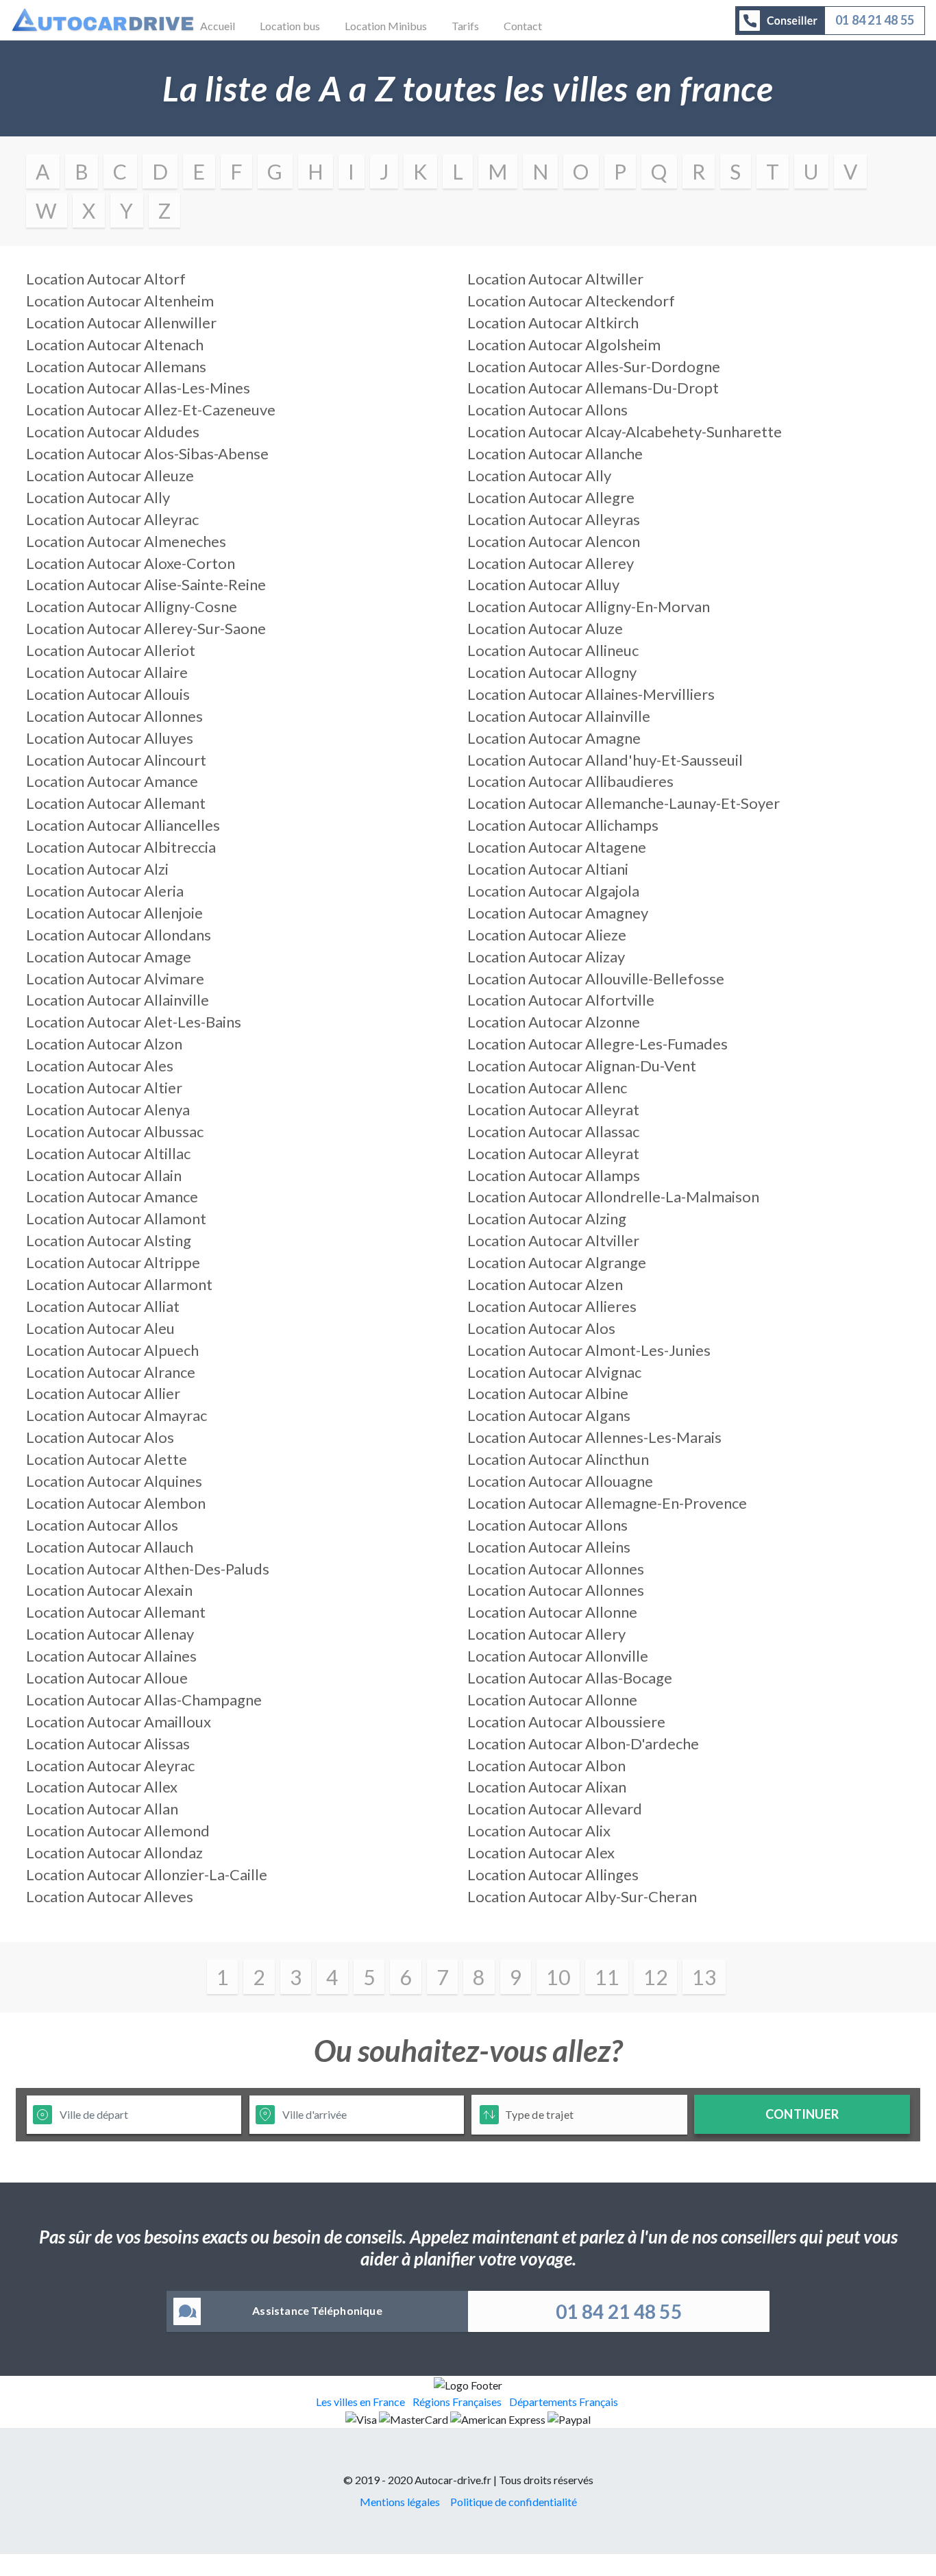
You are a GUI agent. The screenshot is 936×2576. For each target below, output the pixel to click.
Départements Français (564, 2402)
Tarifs (465, 26)
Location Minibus (386, 26)
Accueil (218, 26)
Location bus (290, 26)
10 (558, 1977)
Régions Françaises (457, 2402)
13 (704, 1977)
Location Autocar (106, 279)
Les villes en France (360, 2402)
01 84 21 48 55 (619, 2311)
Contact (523, 26)
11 (607, 1977)
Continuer (802, 2114)
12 (655, 1977)
